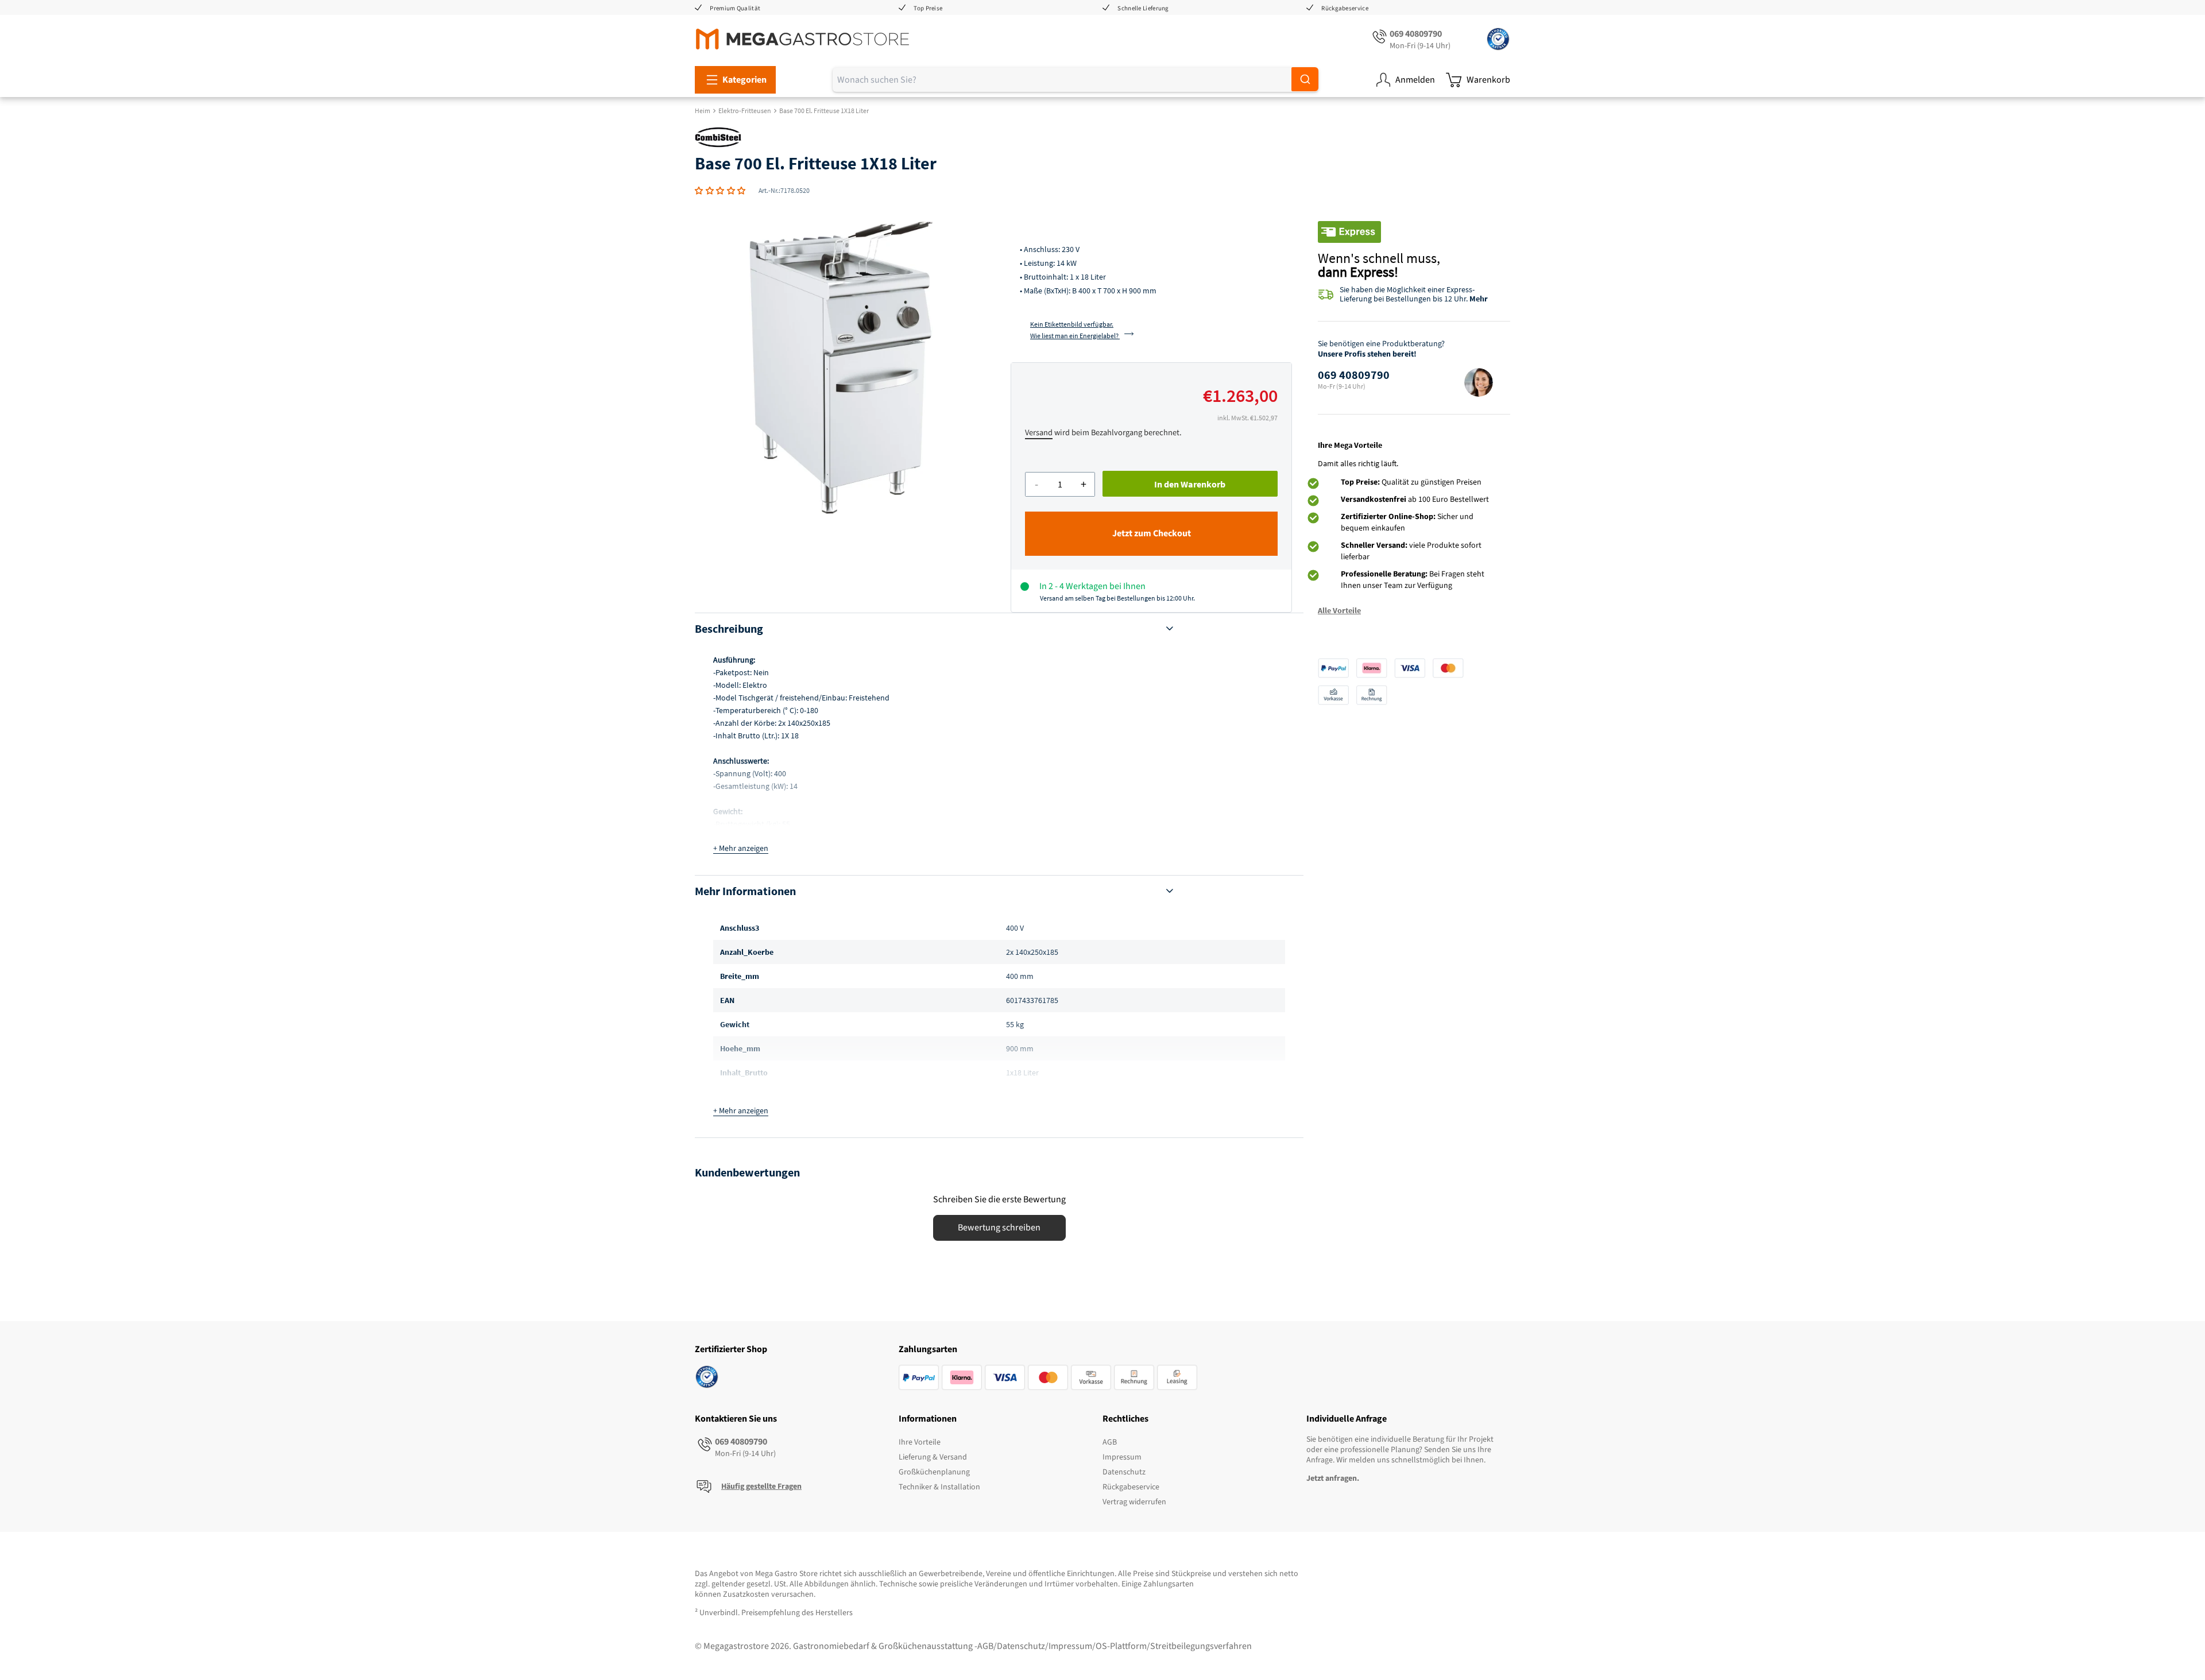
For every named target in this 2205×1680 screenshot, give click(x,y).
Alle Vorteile (1339, 610)
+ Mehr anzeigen (741, 849)
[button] (720, 191)
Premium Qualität (735, 8)
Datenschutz (1124, 1472)
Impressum (1122, 1457)
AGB (1110, 1442)
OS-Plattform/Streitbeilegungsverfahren (1174, 1646)
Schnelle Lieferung (1143, 8)
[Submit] (1305, 79)
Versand (1039, 433)
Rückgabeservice (1345, 8)
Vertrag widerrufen (1134, 1502)
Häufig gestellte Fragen (761, 1487)
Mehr (1479, 299)
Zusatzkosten (746, 1594)
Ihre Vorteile (920, 1442)
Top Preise (928, 8)
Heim (703, 111)
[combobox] (1076, 80)
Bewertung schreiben (999, 1228)
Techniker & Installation (939, 1487)
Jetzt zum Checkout (1152, 533)
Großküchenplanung (934, 1472)
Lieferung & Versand (933, 1457)
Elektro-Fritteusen (745, 111)
